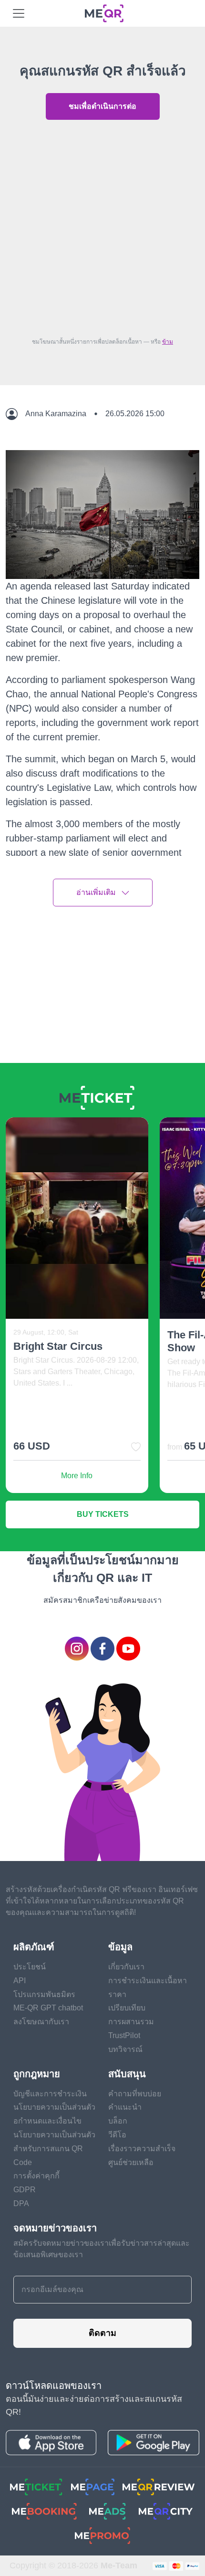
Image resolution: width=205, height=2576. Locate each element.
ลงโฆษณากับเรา (41, 2022)
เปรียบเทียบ (127, 2008)
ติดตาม (102, 2333)
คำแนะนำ (125, 2107)
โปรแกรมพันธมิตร (44, 1994)
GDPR (25, 2190)
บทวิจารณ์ (125, 2049)
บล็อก (118, 2121)
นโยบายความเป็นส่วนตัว (54, 2107)
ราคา (117, 1994)
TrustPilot (124, 2035)
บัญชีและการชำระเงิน (50, 2094)
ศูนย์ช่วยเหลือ (131, 2162)
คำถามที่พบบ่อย (135, 2094)
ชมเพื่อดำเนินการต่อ (102, 106)
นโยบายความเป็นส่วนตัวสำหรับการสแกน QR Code (54, 2149)
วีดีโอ (117, 2135)
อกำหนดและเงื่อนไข (47, 2121)
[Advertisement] (102, 226)
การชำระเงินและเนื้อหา (148, 1981)
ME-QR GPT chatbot (48, 2008)
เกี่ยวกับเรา (126, 1967)
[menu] (19, 13)
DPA (21, 2203)
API (20, 1981)
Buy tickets (103, 1514)
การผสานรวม (131, 2022)
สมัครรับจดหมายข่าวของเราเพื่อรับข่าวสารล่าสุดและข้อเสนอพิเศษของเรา (102, 2249)
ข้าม (168, 342)
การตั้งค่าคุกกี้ (36, 2176)
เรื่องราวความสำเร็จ (142, 2149)
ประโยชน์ (30, 1967)
